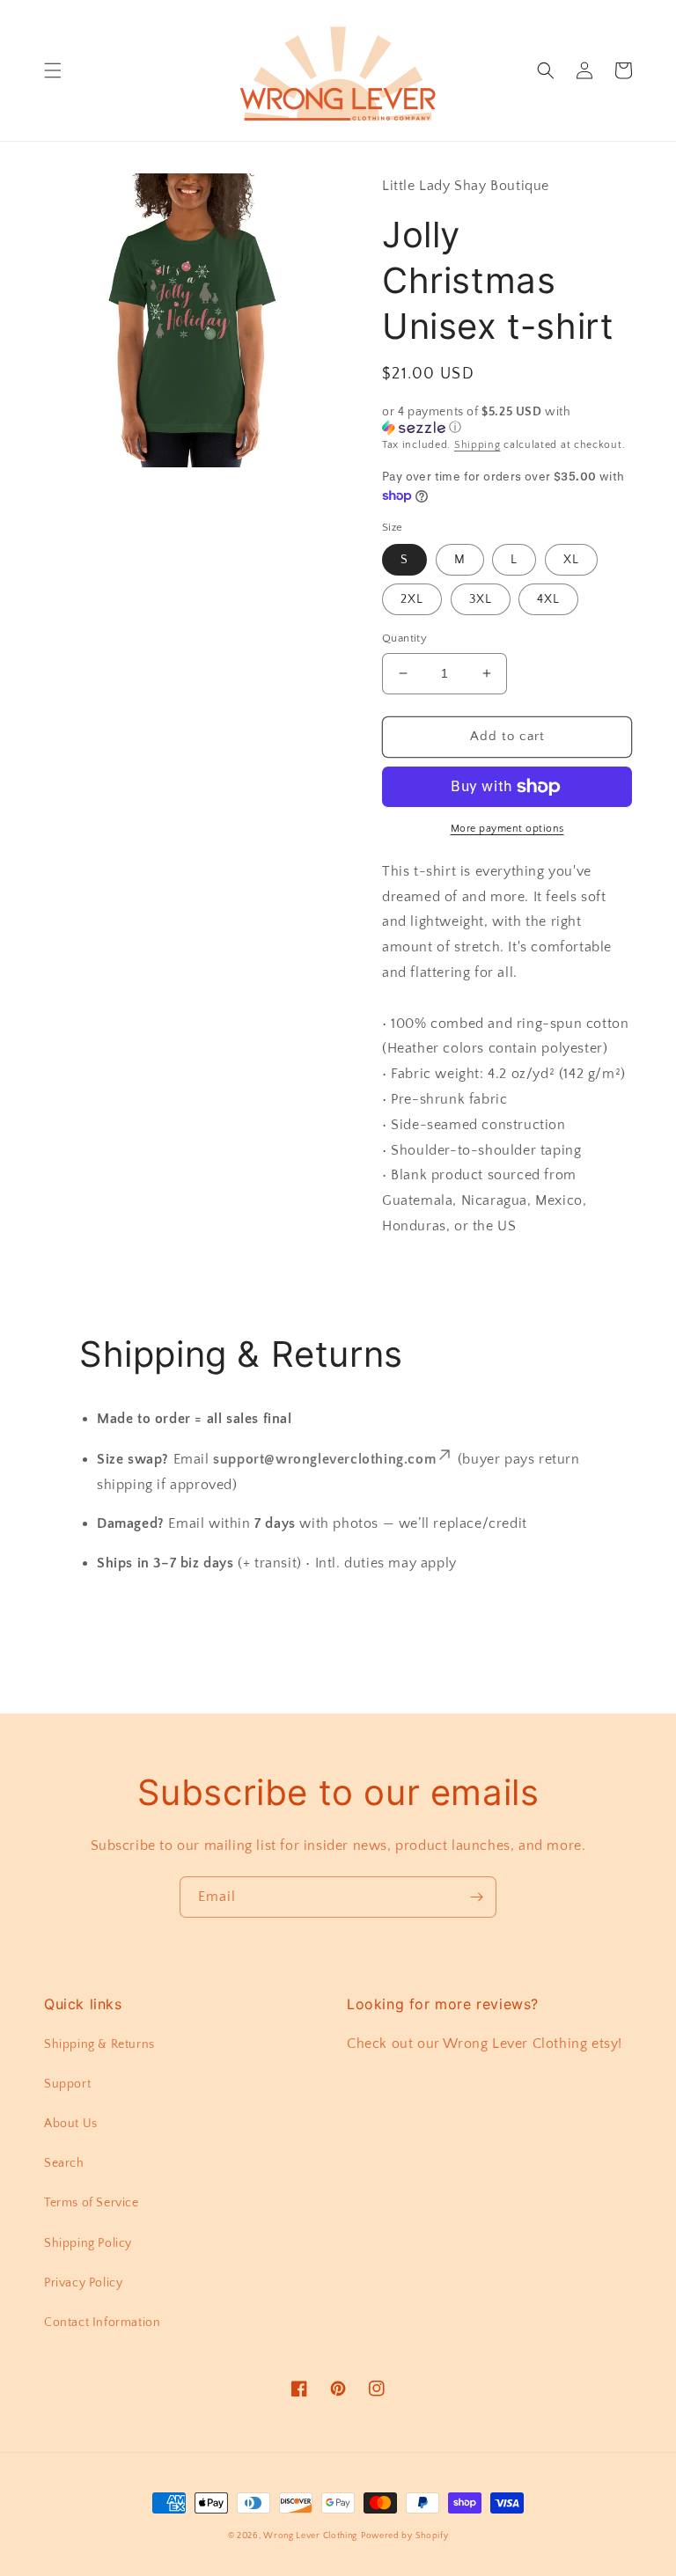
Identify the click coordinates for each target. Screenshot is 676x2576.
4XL (548, 599)
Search (64, 2163)
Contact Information (102, 2323)
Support (67, 2084)
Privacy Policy (83, 2283)
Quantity (404, 638)
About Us (71, 2124)
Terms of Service (92, 2203)
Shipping (478, 445)
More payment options (507, 829)
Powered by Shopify (405, 2536)
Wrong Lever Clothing (310, 2536)
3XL (481, 599)
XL (571, 560)
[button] (53, 70)
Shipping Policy (88, 2243)
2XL (412, 599)
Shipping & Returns (99, 2044)
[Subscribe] (476, 1897)
